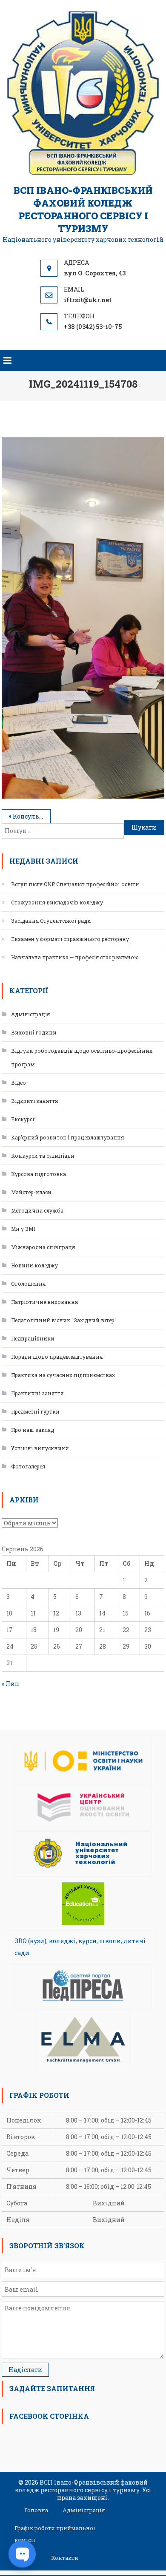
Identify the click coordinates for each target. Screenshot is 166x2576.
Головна (36, 2510)
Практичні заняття (37, 1393)
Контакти (65, 2558)
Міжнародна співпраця (43, 1247)
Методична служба (37, 1210)
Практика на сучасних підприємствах (63, 1375)
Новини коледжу (34, 1265)
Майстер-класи (31, 1192)
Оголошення (28, 1284)
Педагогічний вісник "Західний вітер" (64, 1320)
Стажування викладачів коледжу (57, 902)
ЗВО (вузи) (30, 1941)
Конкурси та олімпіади (43, 1156)
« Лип (10, 1684)
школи (110, 1941)
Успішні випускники (40, 1448)
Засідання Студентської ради (51, 921)
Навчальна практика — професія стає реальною (75, 957)
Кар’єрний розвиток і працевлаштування (67, 1137)
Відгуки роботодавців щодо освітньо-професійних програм (82, 1057)
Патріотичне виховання (44, 1302)
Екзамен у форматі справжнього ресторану (70, 939)
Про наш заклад (33, 1430)
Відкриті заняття (34, 1101)
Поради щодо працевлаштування (57, 1357)
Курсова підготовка (39, 1174)
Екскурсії (24, 1119)
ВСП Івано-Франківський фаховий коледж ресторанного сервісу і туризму (83, 209)
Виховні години (34, 1032)
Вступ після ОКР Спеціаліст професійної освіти (75, 884)
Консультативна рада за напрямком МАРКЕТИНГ (32, 816)
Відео (19, 1083)
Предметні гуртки (35, 1411)
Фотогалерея (28, 1466)
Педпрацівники (33, 1338)
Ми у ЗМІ (23, 1229)
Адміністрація (30, 1014)
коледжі (62, 1941)
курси (87, 1941)
